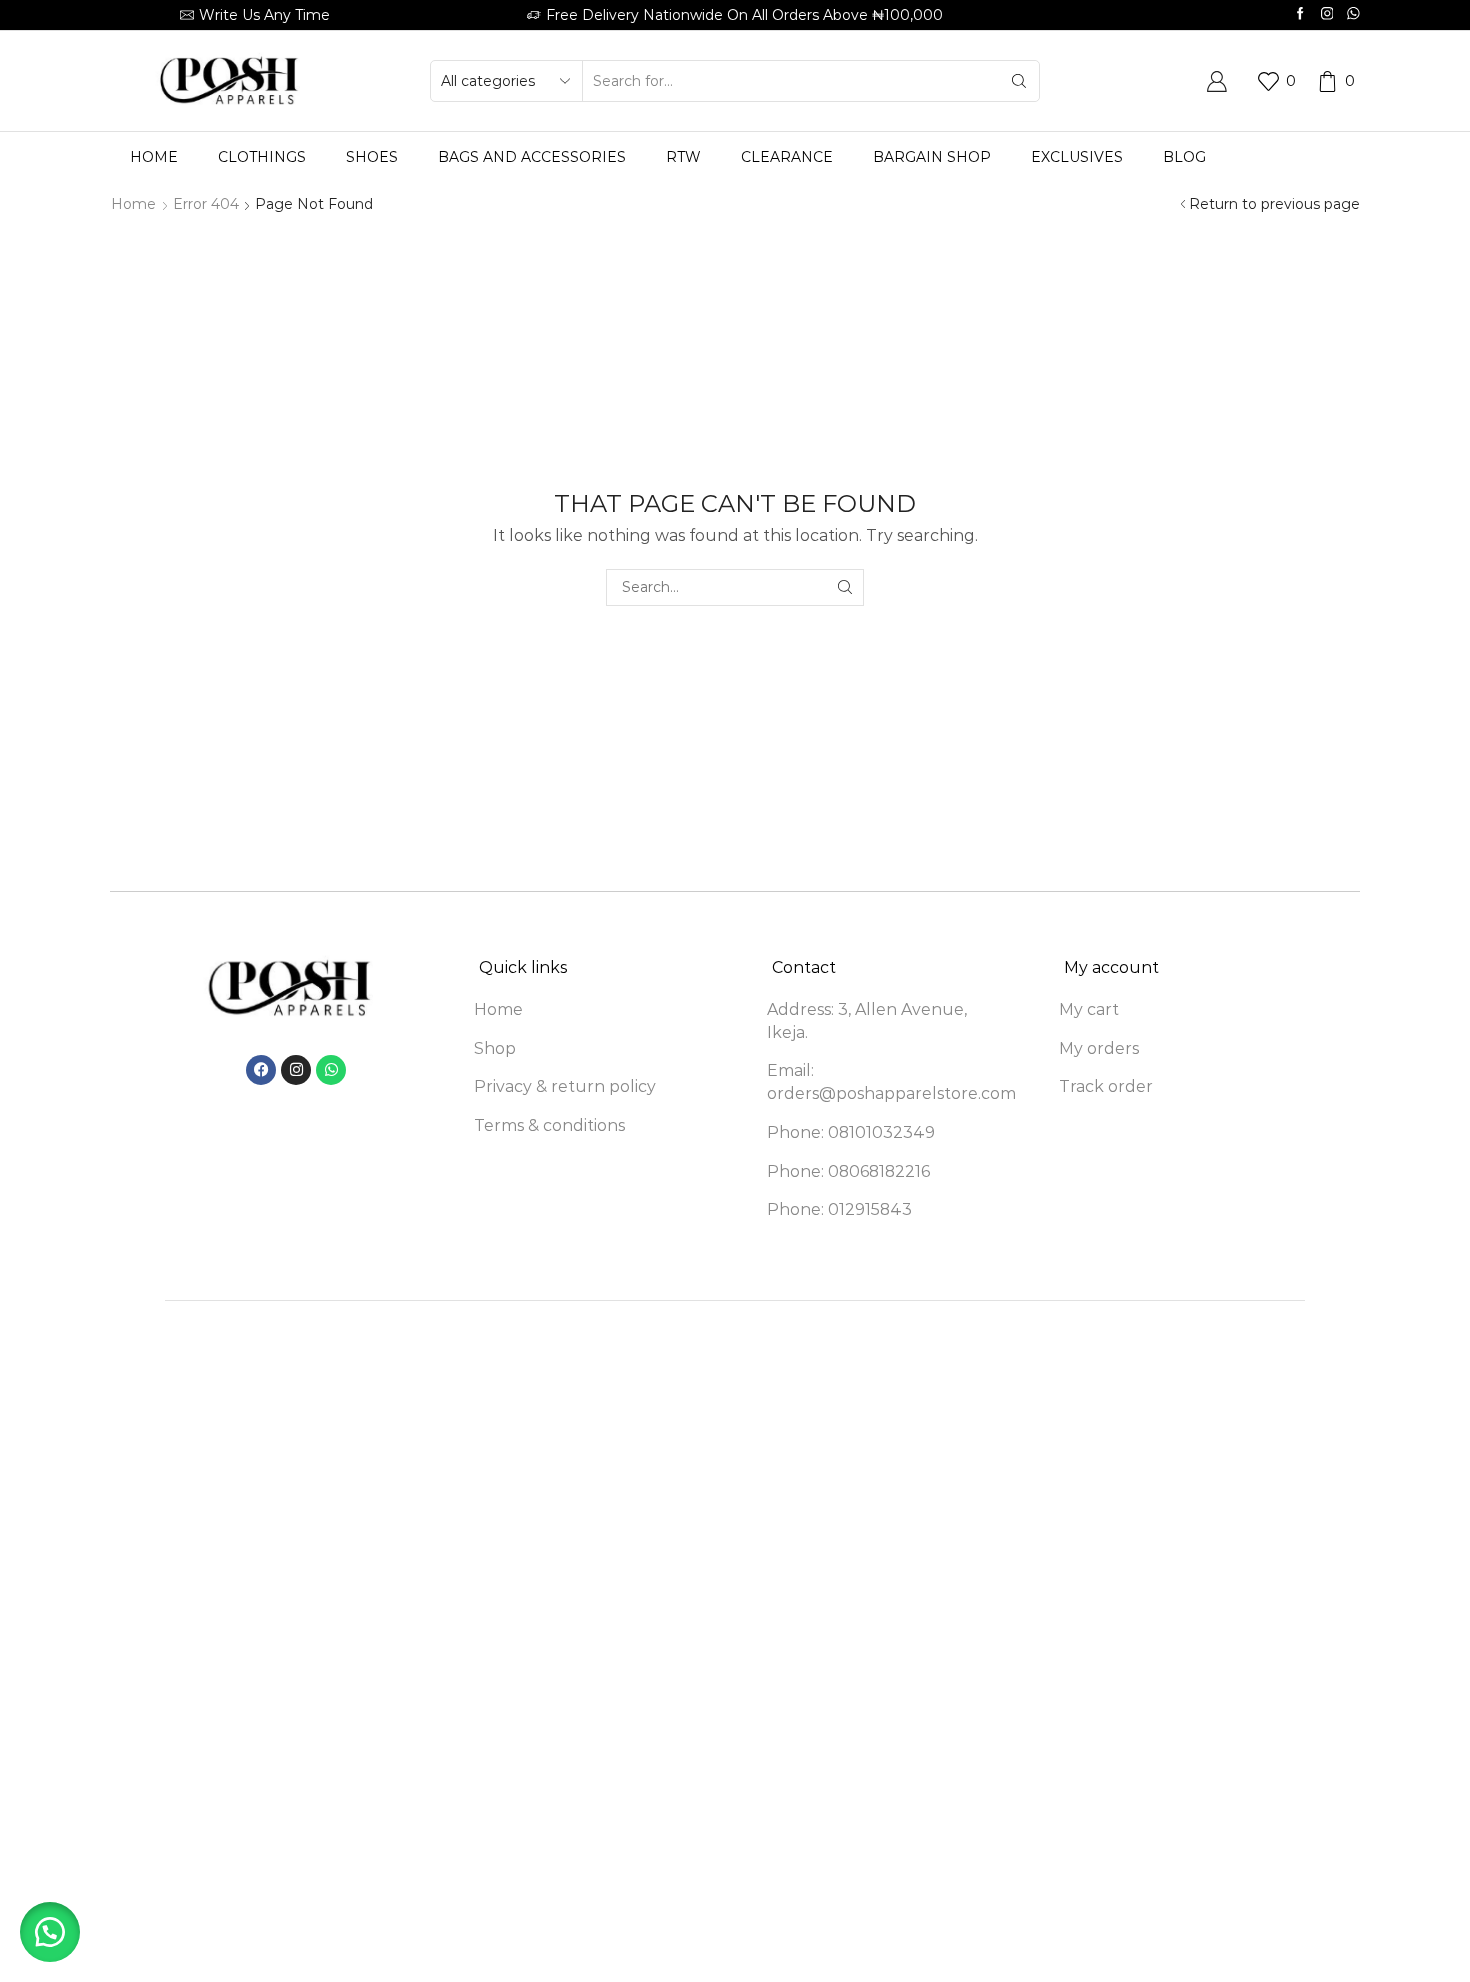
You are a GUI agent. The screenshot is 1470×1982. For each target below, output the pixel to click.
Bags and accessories (532, 157)
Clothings (262, 157)
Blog (1184, 157)
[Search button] (1019, 81)
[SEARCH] (845, 587)
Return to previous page (1274, 204)
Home (154, 157)
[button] (50, 1932)
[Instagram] (1327, 14)
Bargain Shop (932, 157)
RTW (683, 157)
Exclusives (1077, 157)
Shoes (372, 157)
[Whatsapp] (1353, 14)
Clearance (787, 157)
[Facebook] (1300, 14)
